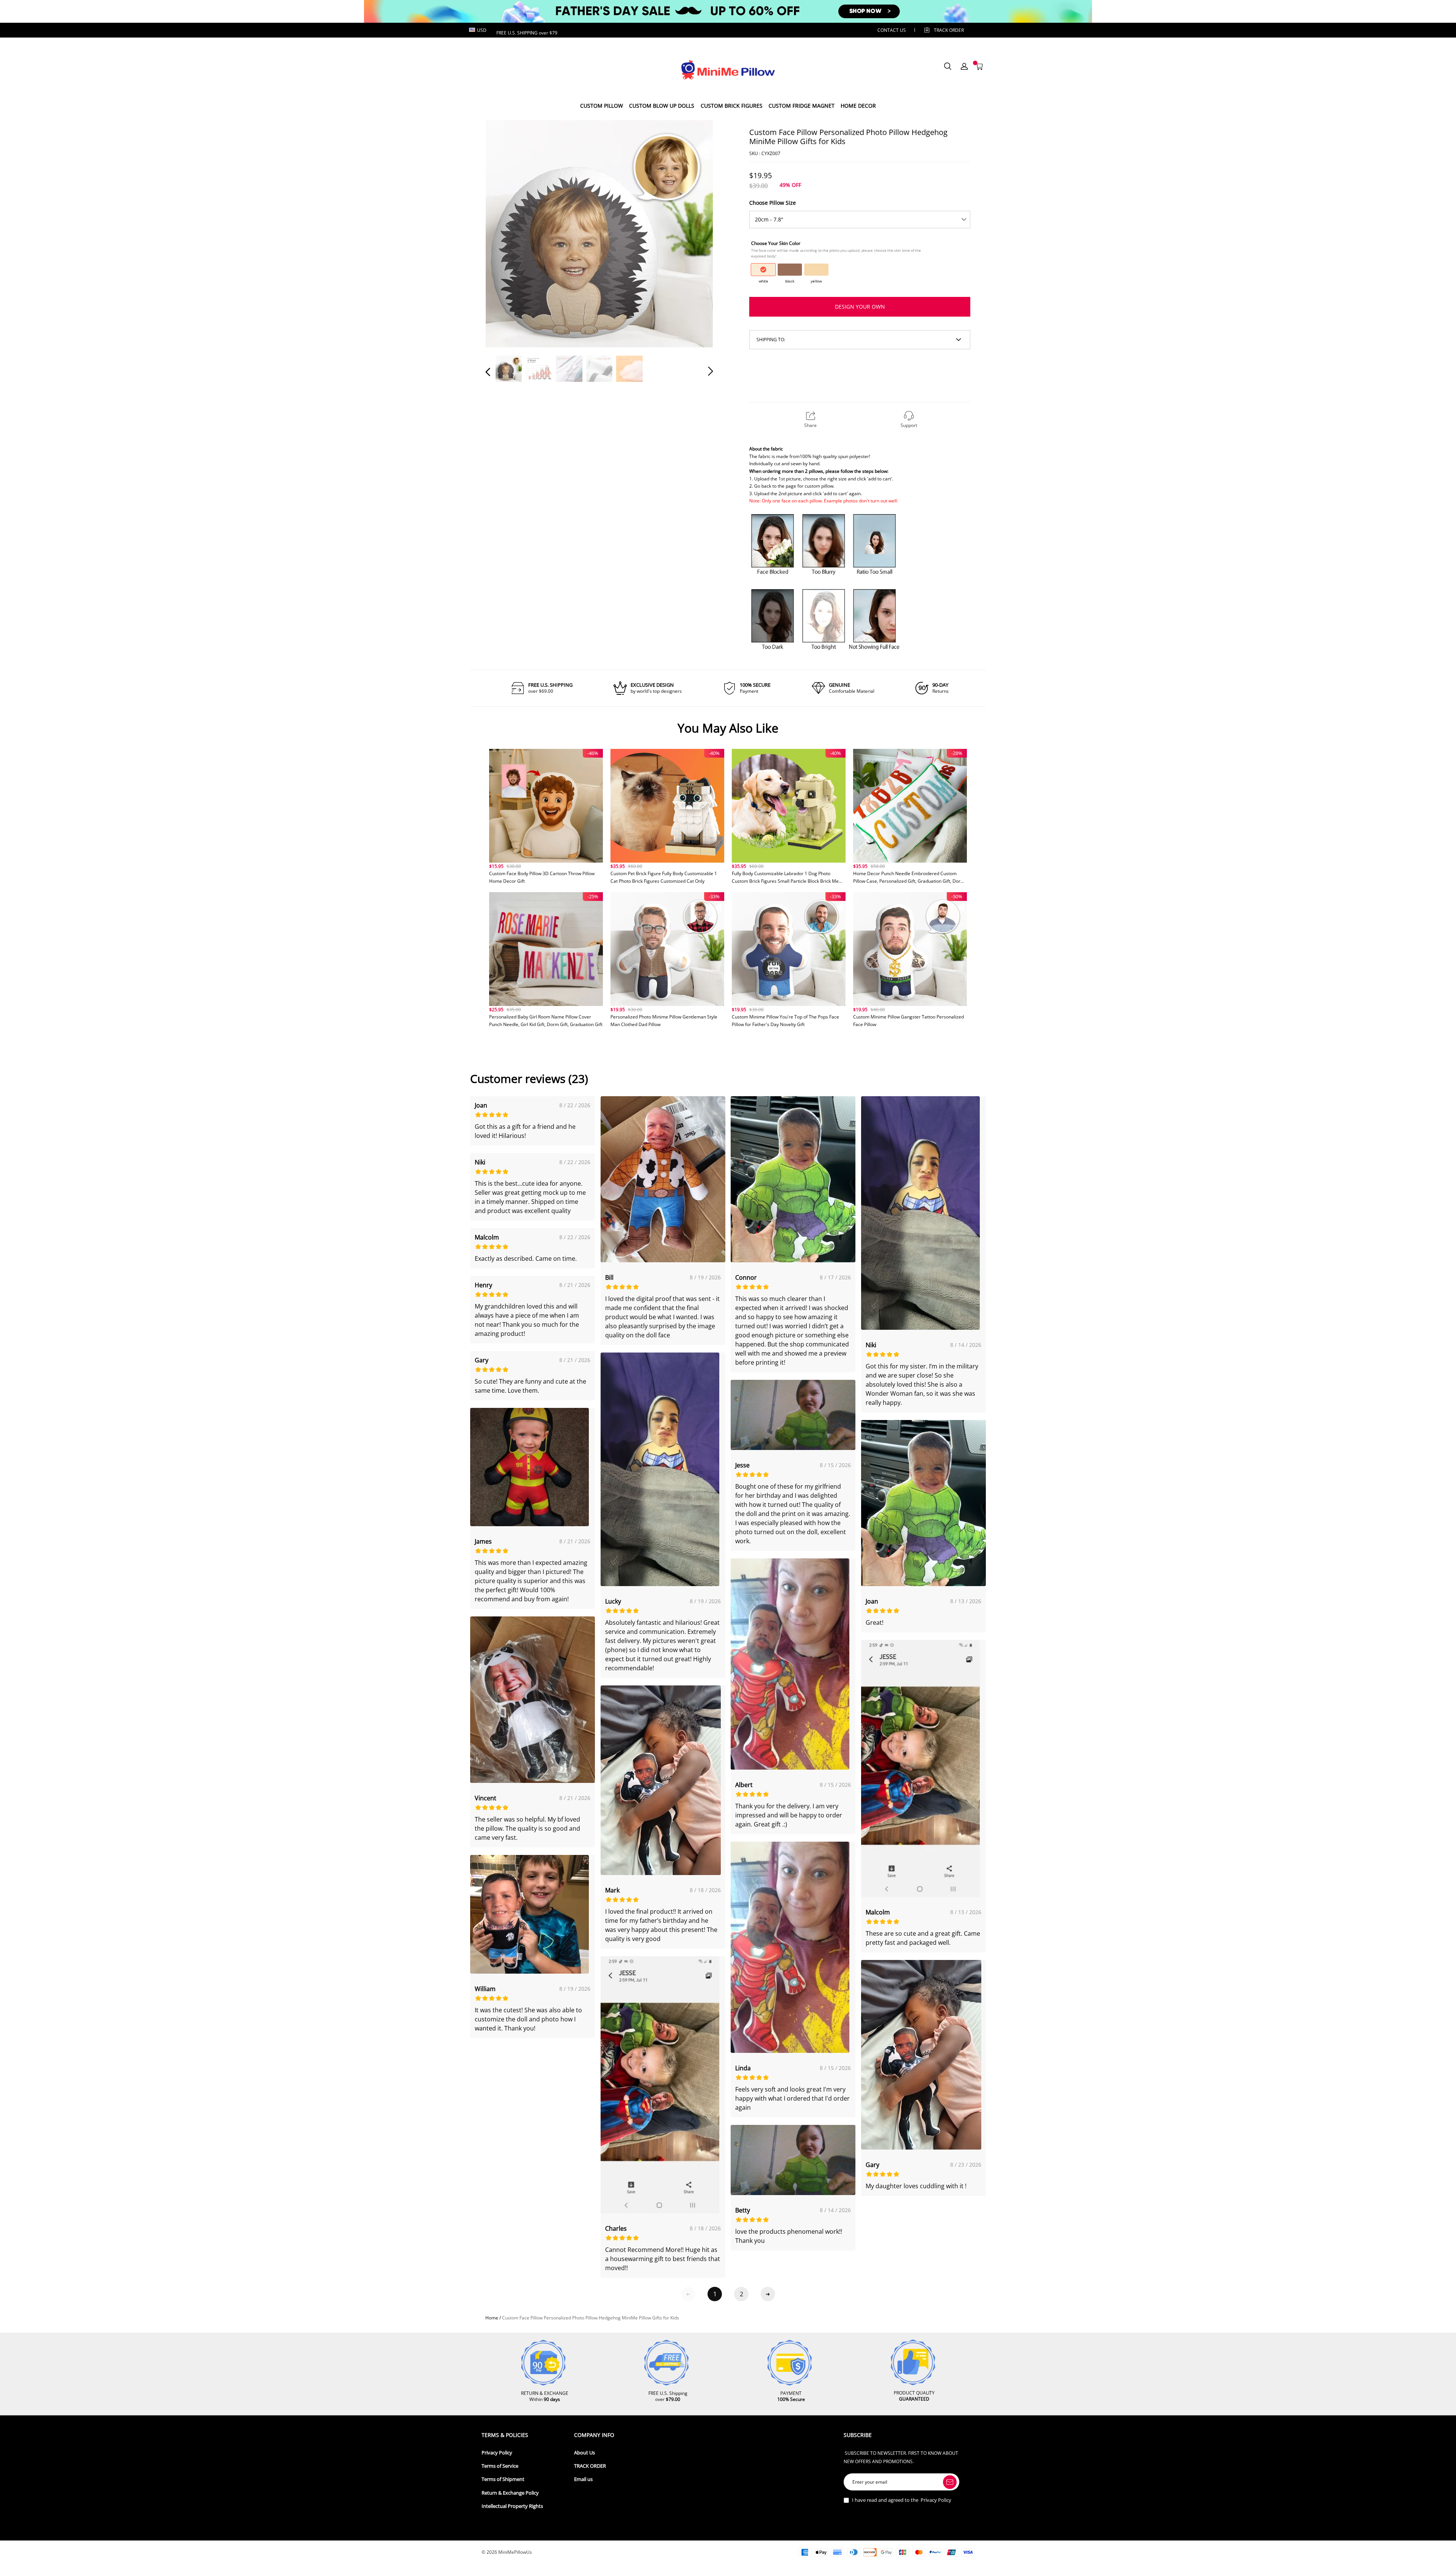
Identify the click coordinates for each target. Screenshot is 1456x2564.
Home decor (858, 106)
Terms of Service (500, 2466)
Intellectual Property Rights (512, 2506)
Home (492, 2318)
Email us (583, 2479)
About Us (584, 2453)
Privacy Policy (497, 2453)
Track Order (949, 30)
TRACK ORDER (590, 2466)
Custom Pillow (602, 106)
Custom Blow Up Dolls (662, 106)
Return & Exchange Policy (510, 2493)
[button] (503, 233)
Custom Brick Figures (732, 106)
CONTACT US (892, 30)
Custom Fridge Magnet (802, 106)
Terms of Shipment (503, 2479)
